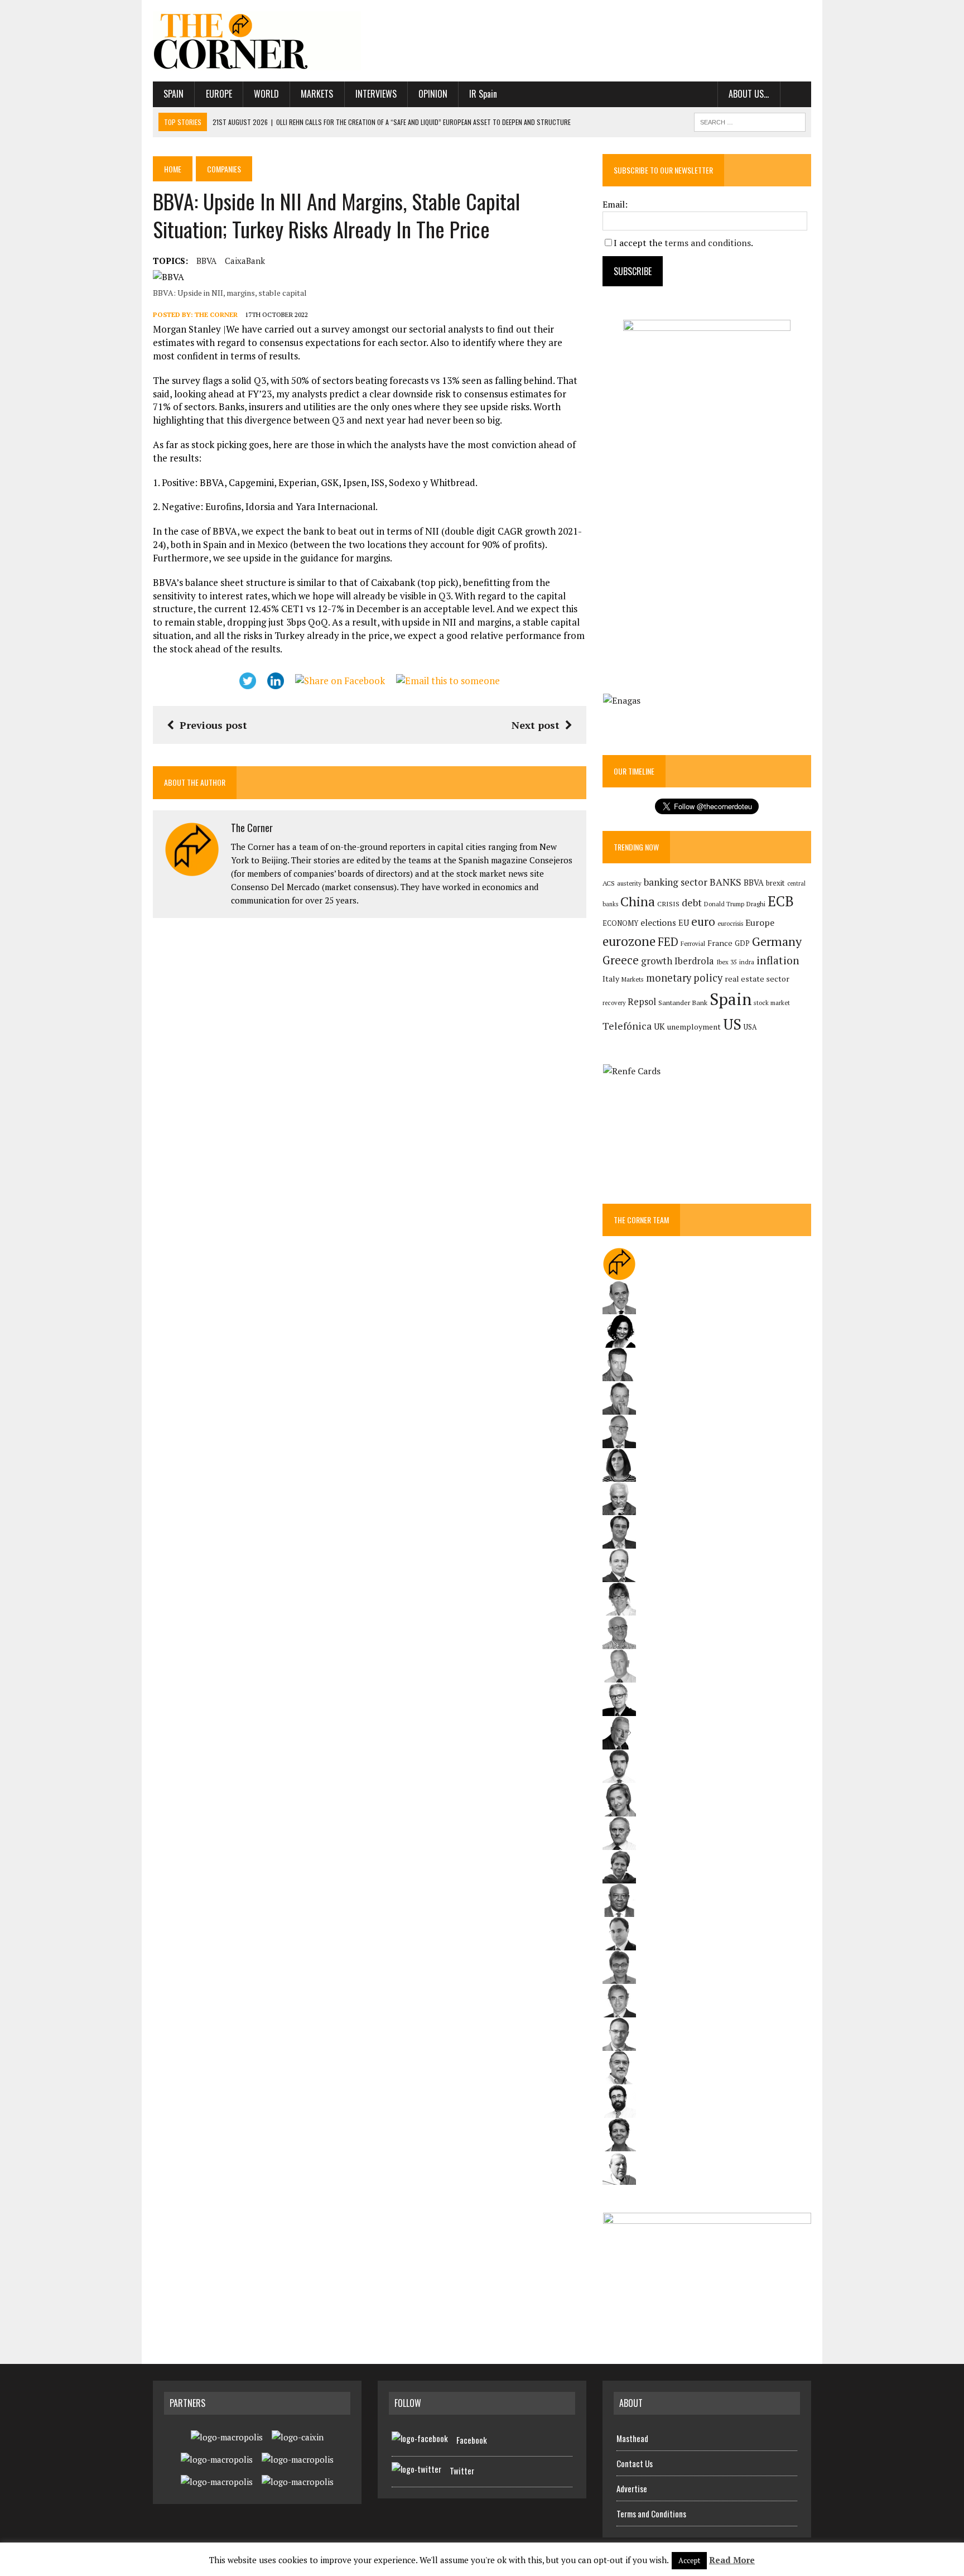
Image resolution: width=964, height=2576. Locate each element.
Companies (224, 169)
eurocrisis (730, 924)
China (638, 902)
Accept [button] (689, 2560)
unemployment (694, 1027)
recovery (614, 1003)
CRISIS (668, 904)
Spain (173, 94)
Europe (219, 94)
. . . (796, 94)
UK (659, 1026)
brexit (775, 883)
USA (750, 1027)
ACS (609, 883)
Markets (317, 94)
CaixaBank (245, 261)
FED (668, 942)
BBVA (206, 261)
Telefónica (627, 1026)
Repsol (642, 1002)
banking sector (676, 882)
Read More (732, 2560)
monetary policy (684, 978)
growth (657, 961)
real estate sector (757, 979)
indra (747, 962)
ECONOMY (620, 923)
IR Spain (483, 94)
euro (703, 922)
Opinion (433, 94)
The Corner (216, 314)
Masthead (632, 2438)
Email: (615, 204)
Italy (611, 979)
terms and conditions (708, 243)
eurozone (629, 941)
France (720, 943)
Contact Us (635, 2463)
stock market (772, 1003)
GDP (742, 943)
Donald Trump (724, 904)
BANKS (726, 882)
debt (692, 903)
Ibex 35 (727, 962)
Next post (536, 725)
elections (658, 923)
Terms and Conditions (651, 2513)
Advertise (632, 2488)
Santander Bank (683, 1003)
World (266, 94)
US (732, 1024)
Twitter (462, 2471)
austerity (629, 883)
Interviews (376, 94)
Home (173, 169)
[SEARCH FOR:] (750, 121)
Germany (777, 941)
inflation (778, 960)
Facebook (472, 2440)
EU (684, 923)
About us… (749, 94)
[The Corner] (257, 41)
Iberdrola (694, 961)
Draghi (756, 903)
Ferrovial (693, 943)
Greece (621, 960)
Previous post (213, 725)
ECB (781, 901)
